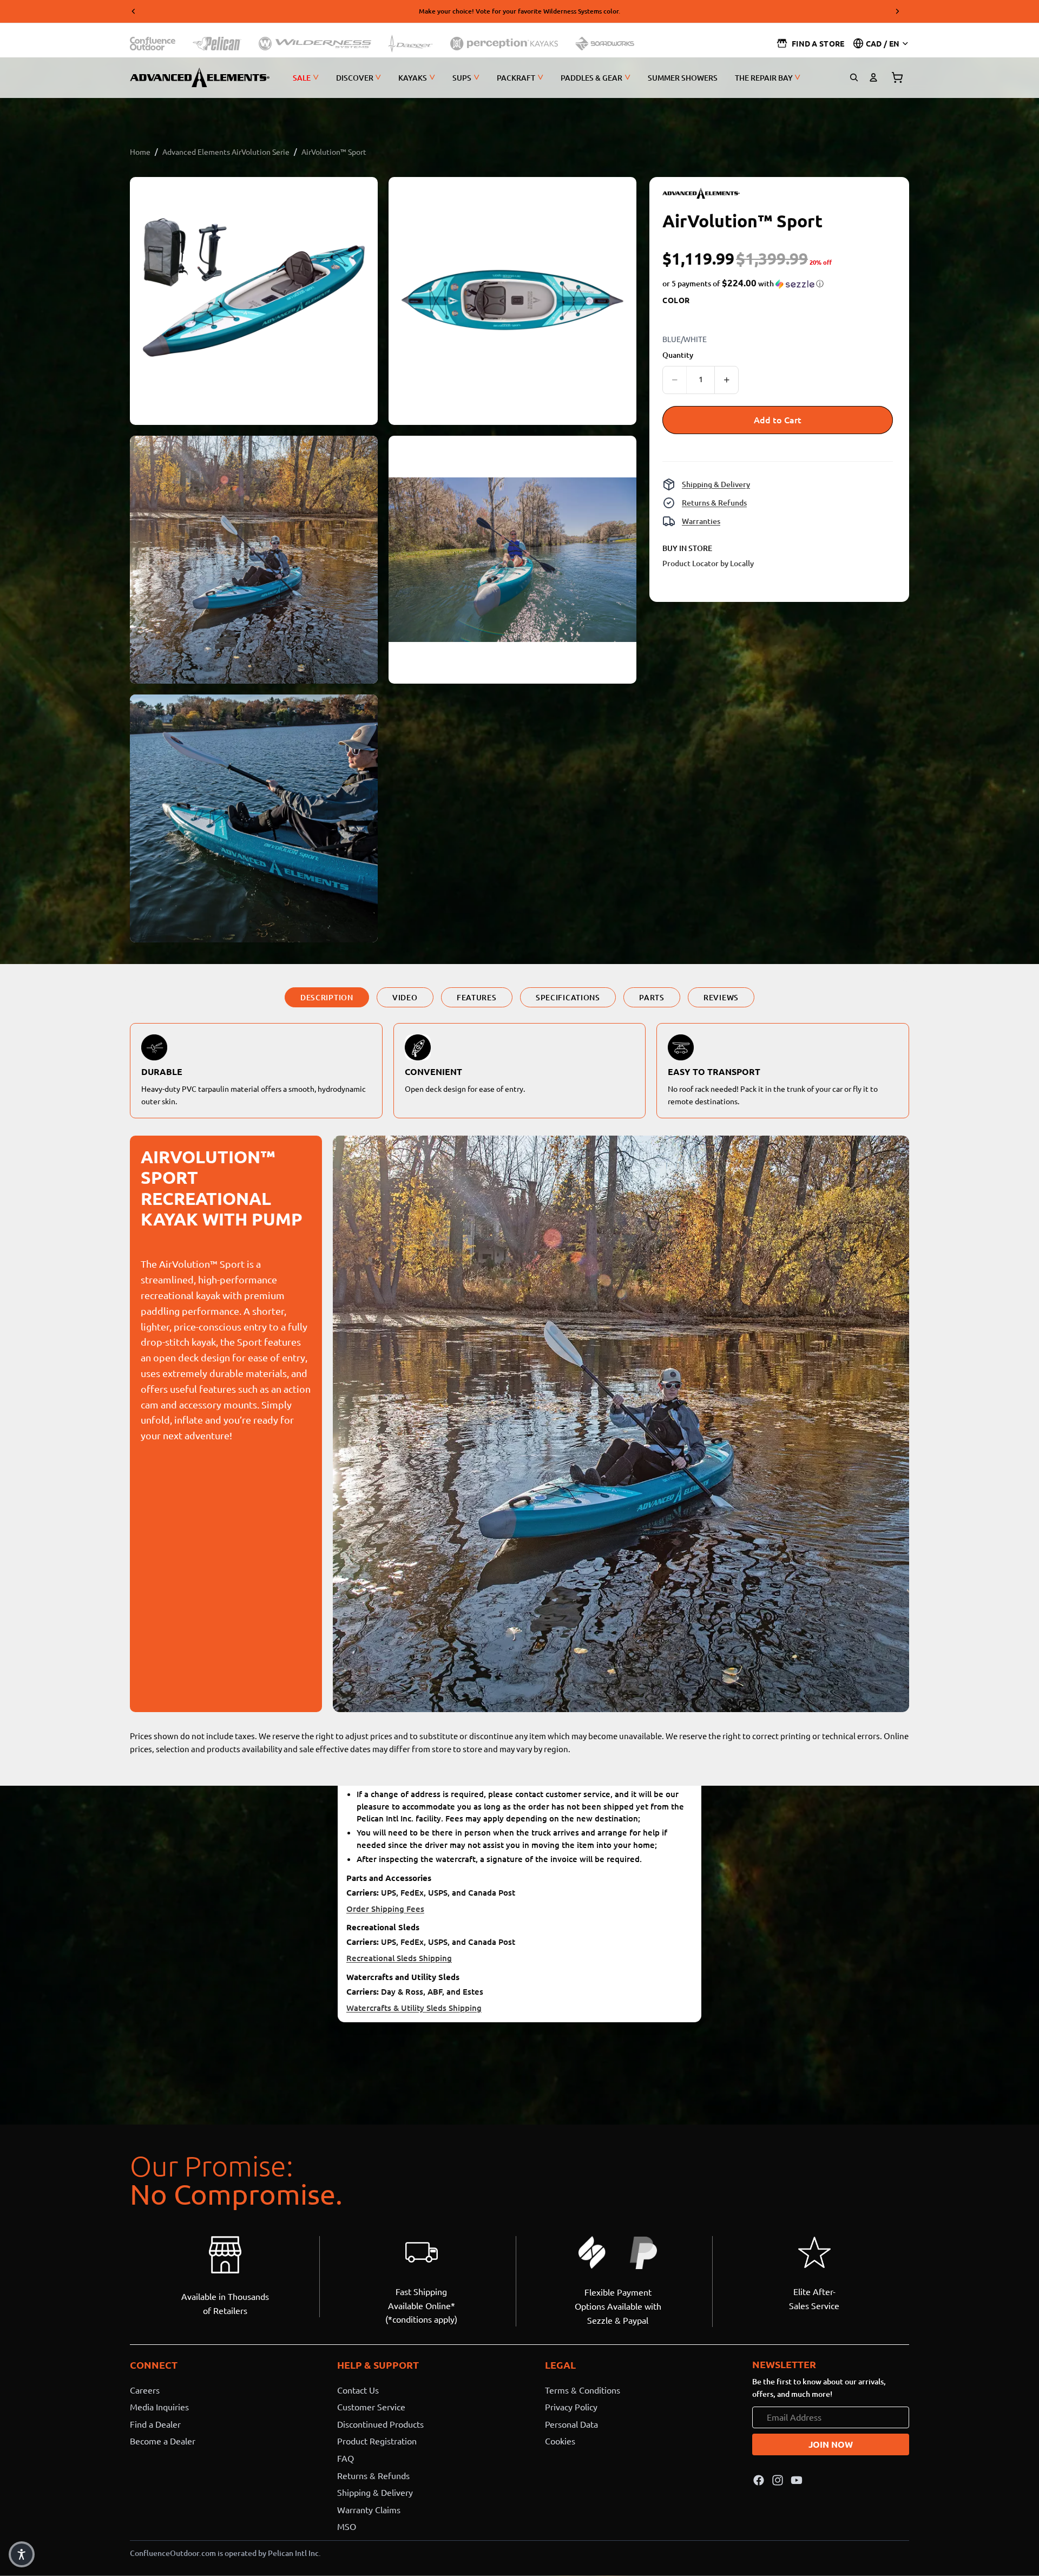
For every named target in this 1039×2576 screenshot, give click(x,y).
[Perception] (504, 44)
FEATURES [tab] (477, 997)
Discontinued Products (380, 2423)
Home (140, 152)
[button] (743, 284)
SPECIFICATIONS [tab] (568, 997)
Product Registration (377, 2441)
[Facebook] (759, 2480)
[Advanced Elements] (200, 77)
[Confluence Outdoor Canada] (153, 44)
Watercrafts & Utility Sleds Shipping (414, 2008)
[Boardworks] (605, 44)
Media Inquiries (159, 2407)
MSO (347, 2526)
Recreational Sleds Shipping (399, 1958)
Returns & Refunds (714, 503)
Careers (145, 2389)
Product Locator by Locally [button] (708, 563)
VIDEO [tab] (405, 997)
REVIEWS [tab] (721, 997)
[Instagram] (778, 2480)
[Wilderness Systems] (315, 44)
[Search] (854, 77)
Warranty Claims (369, 2509)
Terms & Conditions (583, 2389)
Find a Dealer (155, 2423)
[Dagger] (411, 44)
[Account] (873, 77)
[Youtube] (797, 2480)
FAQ (346, 2458)
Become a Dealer (163, 2441)
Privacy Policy (571, 2407)
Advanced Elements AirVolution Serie (226, 152)
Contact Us (358, 2389)
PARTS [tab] (652, 997)
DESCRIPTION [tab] (327, 997)
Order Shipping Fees (385, 1909)
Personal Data (571, 2423)
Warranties (701, 521)
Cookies (560, 2441)
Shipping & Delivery (716, 484)
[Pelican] (217, 44)
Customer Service (371, 2407)
